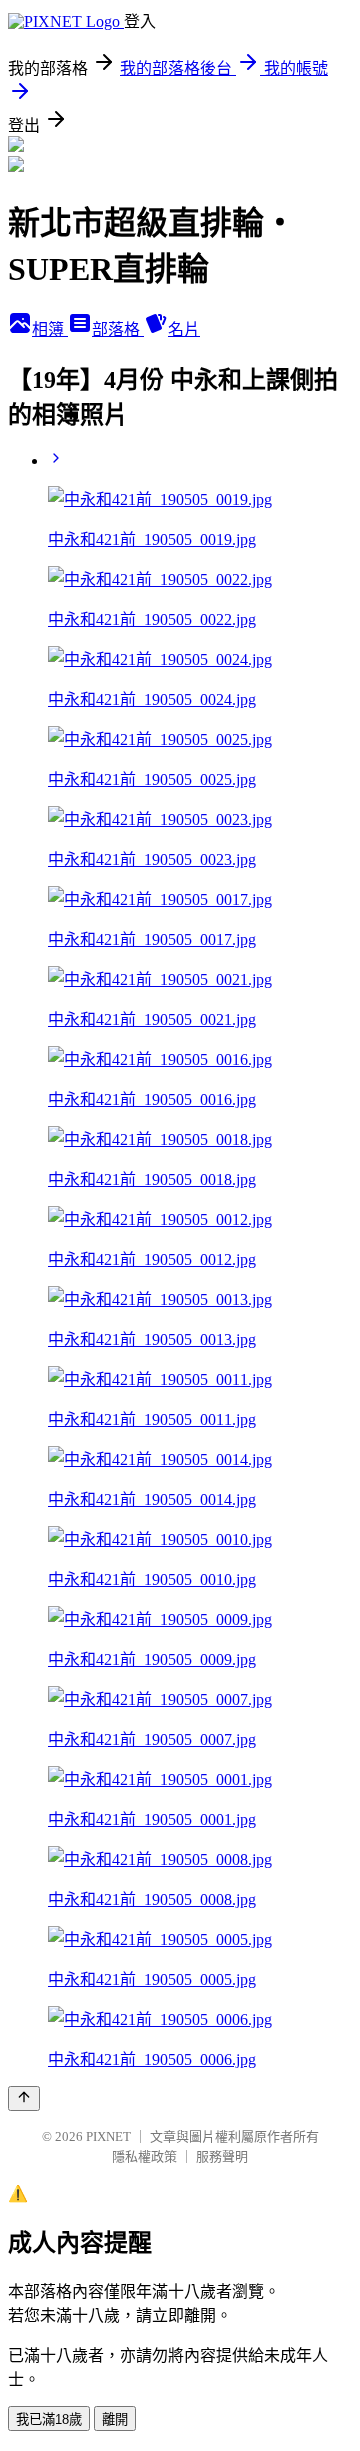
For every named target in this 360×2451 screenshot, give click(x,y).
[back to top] (24, 2098)
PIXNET (108, 2136)
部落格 (118, 329)
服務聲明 (222, 2156)
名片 (184, 329)
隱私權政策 (144, 2156)
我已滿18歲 (49, 2419)
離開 (115, 2419)
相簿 (50, 329)
